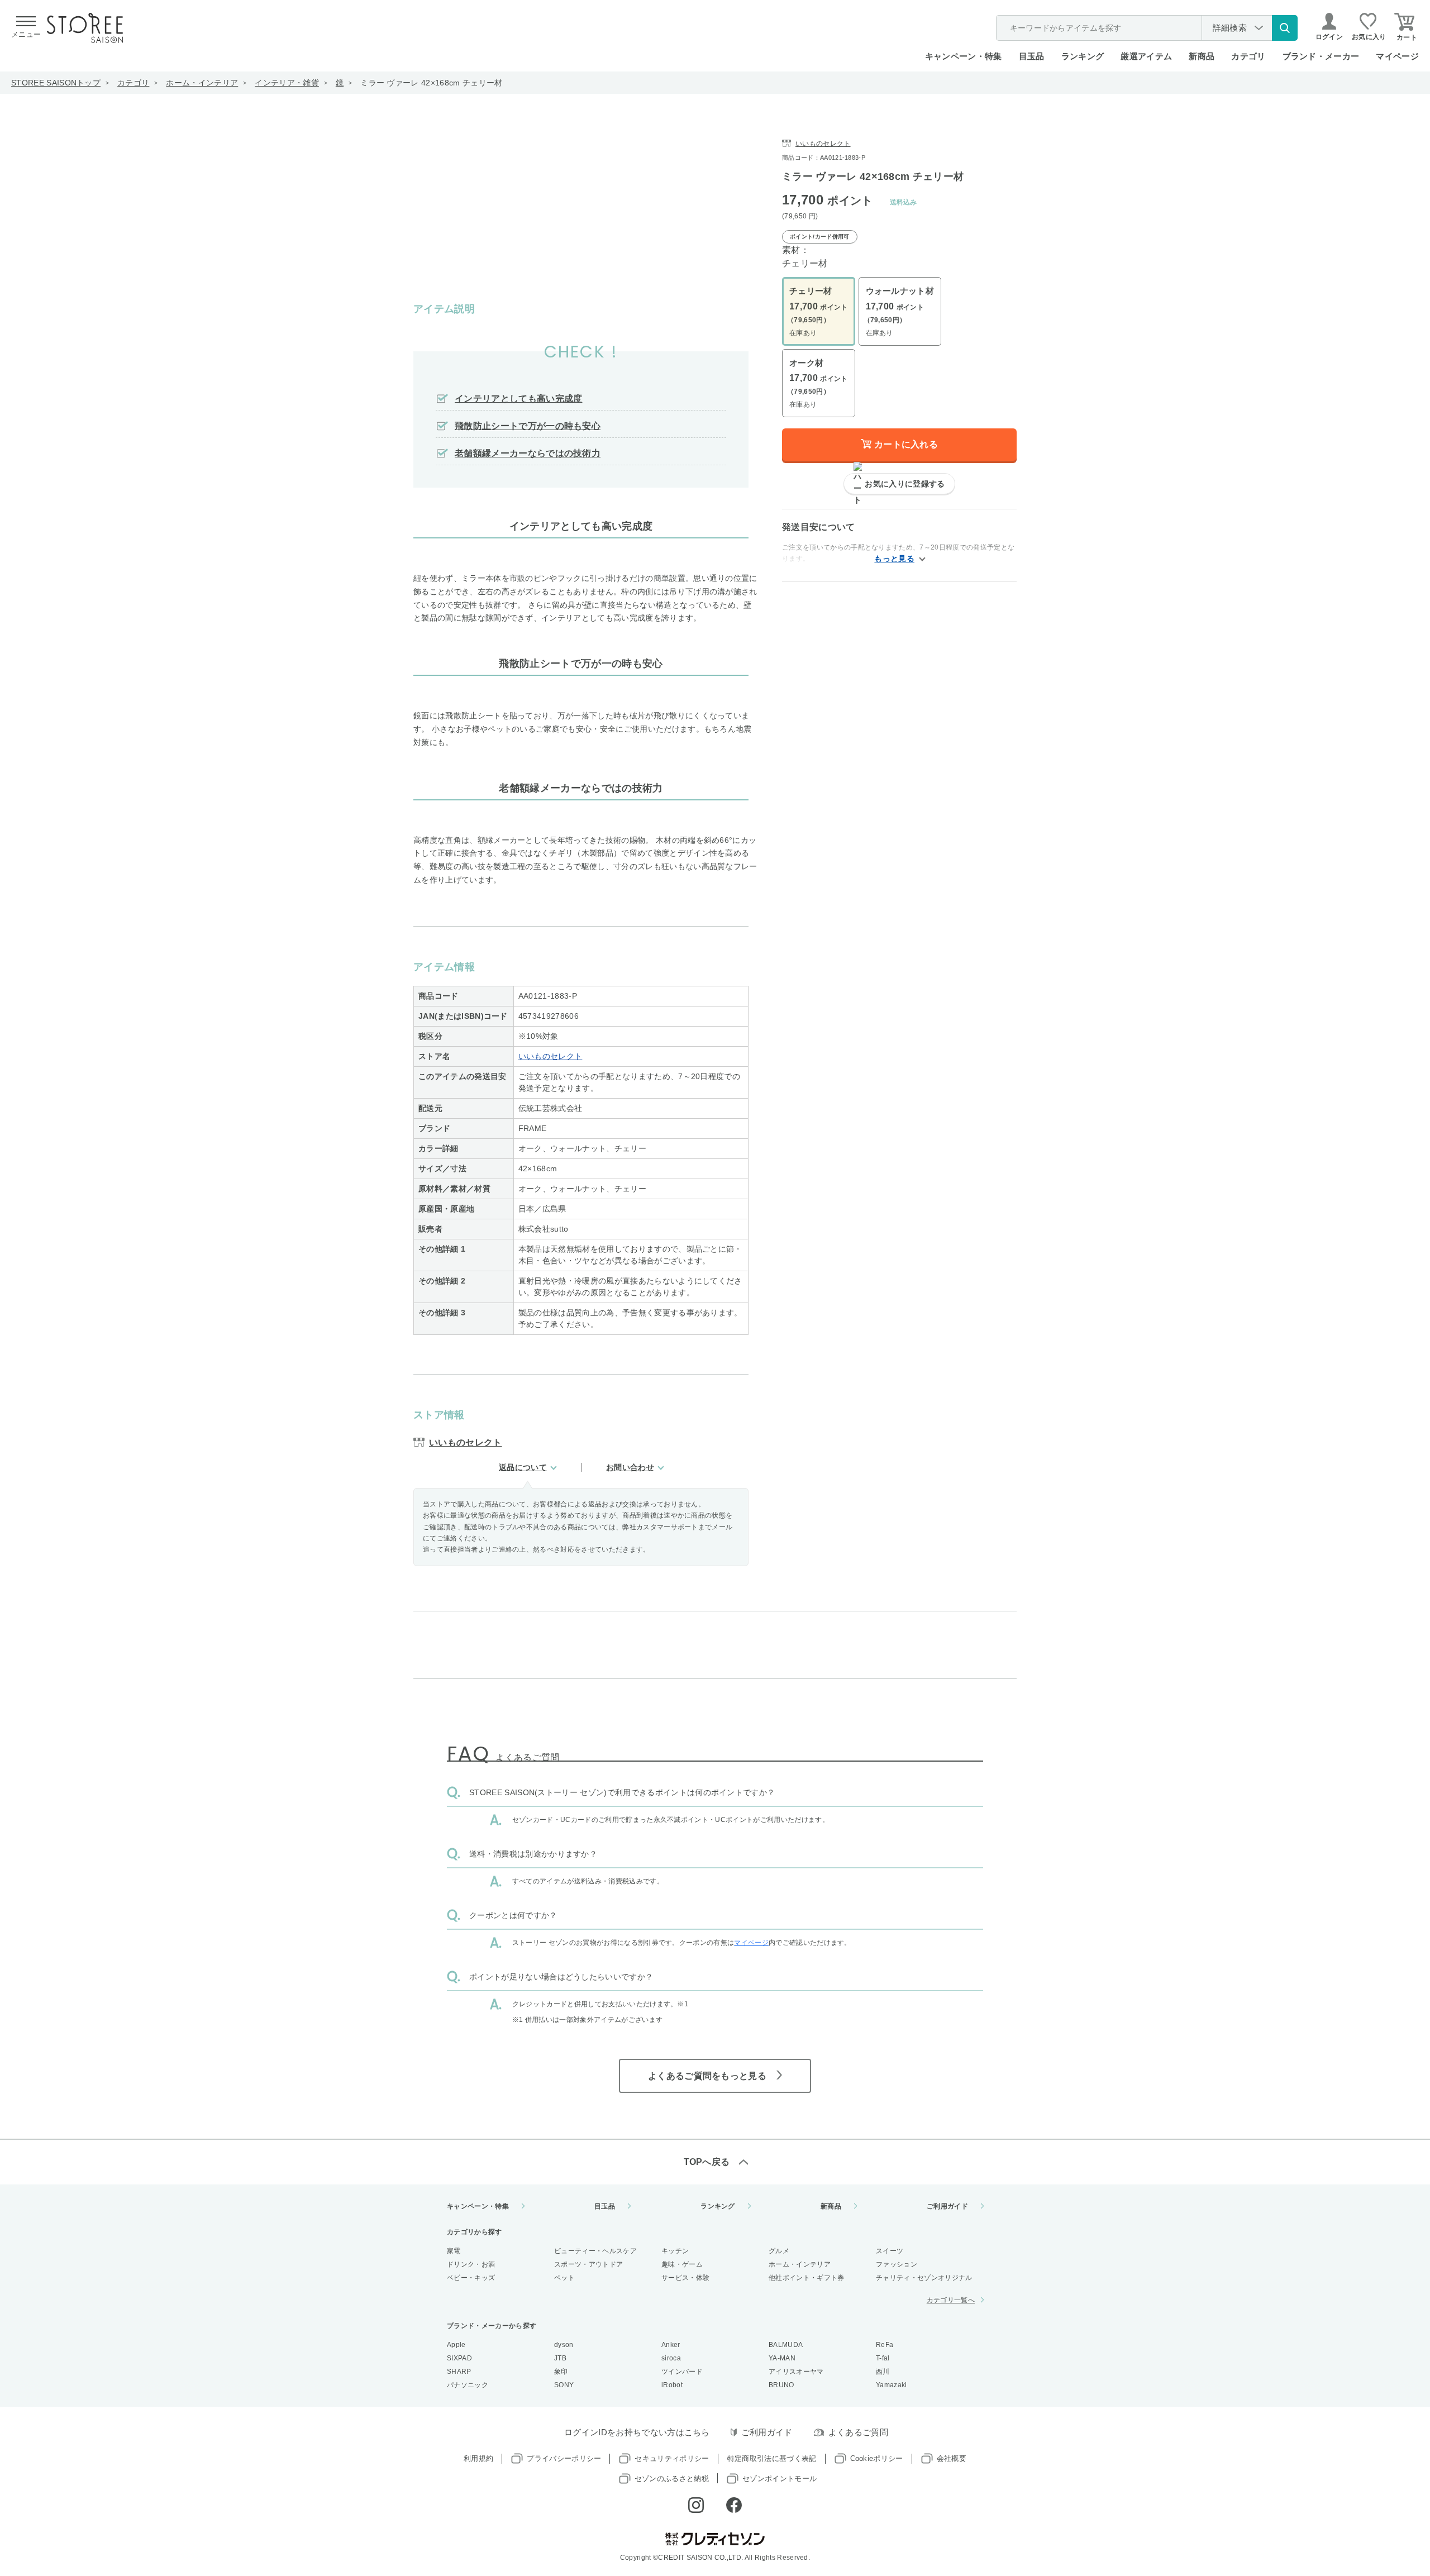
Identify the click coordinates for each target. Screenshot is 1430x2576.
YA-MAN (782, 2358)
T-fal (883, 2358)
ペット (564, 2278)
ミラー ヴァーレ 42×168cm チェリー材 (431, 83)
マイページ (1397, 56)
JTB (560, 2358)
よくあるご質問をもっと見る (707, 2076)
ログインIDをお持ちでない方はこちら (637, 2432)
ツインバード (682, 2372)
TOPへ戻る (707, 2162)
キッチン (675, 2251)
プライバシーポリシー (564, 2458)
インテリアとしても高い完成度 (518, 399)
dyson (564, 2345)
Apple (456, 2345)
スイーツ (890, 2251)
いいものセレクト (550, 1056)
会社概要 (952, 2458)
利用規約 (478, 2458)
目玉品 (1032, 56)
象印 (561, 2372)
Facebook (734, 2505)
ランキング (1083, 56)
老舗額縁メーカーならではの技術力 (528, 453)
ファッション (897, 2264)
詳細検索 (1230, 28)
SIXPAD (459, 2358)
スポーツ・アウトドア (588, 2264)
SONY (564, 2385)
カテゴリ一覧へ (951, 2300)
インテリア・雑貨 (287, 83)
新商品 (1202, 56)
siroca (671, 2358)
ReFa (885, 2345)
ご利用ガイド (947, 2206)
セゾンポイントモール (780, 2479)
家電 (454, 2251)
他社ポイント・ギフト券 (807, 2278)
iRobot (672, 2385)
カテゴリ (133, 83)
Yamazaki (892, 2385)
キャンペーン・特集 (964, 56)
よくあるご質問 (858, 2432)
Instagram (696, 2505)
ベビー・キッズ (471, 2278)
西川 (883, 2372)
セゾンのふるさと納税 (672, 2479)
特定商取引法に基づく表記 (772, 2458)
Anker (671, 2345)
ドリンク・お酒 (471, 2264)
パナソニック (468, 2385)
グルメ (779, 2251)
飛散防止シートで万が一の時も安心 (528, 426)
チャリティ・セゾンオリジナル (924, 2278)
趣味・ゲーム (682, 2264)
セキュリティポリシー (672, 2458)
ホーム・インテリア (202, 83)
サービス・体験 (685, 2278)
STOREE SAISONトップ (56, 83)
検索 (1285, 28)
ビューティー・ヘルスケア (595, 2251)
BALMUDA (786, 2345)
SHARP (459, 2372)
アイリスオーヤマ (796, 2372)
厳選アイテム (1146, 56)
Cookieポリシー (877, 2458)
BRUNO (781, 2385)
